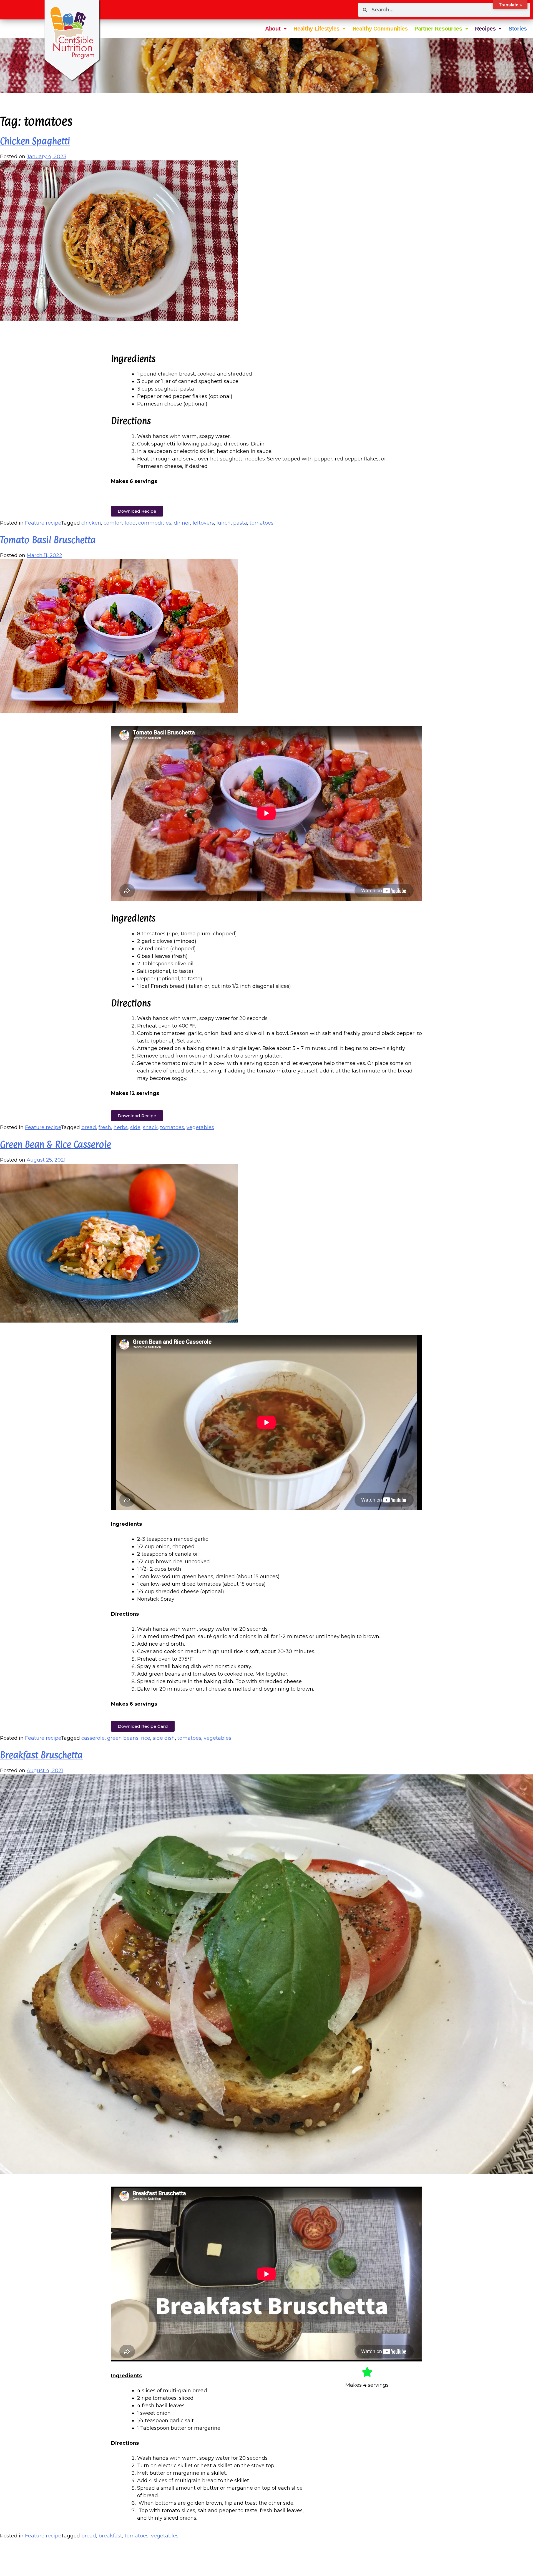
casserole (93, 1738)
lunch (224, 523)
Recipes (485, 29)
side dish (164, 1738)
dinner (182, 523)
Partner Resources (438, 29)
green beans (123, 1738)
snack (150, 1127)
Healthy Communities (380, 29)
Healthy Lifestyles (316, 29)
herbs (121, 1127)
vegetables (200, 1127)
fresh (105, 1127)
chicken (91, 523)
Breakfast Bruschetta (41, 1755)
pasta (240, 523)
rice (146, 1738)
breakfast (110, 2536)
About (273, 29)
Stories (518, 29)
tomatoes (262, 523)
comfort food (120, 523)
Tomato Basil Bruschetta (48, 540)
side (135, 1127)
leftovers (203, 523)
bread (89, 1127)
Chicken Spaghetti (35, 141)
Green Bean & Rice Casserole (56, 1144)
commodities (155, 523)
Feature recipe (43, 523)
